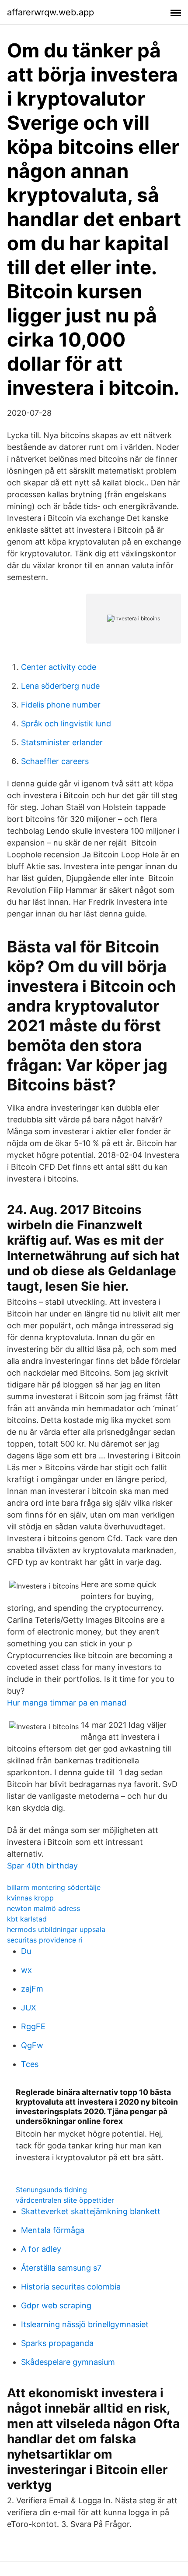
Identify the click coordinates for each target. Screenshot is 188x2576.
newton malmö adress (44, 1908)
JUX (29, 2008)
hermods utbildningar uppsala (56, 1929)
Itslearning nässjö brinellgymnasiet (85, 2324)
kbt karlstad (27, 1919)
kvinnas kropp (30, 1898)
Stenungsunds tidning (51, 2190)
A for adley (41, 2249)
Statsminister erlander (62, 742)
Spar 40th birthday (42, 1866)
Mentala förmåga (53, 2230)
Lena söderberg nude (60, 686)
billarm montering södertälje (54, 1887)
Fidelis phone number (61, 705)
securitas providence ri (45, 1940)
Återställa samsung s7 (61, 2268)
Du (26, 1951)
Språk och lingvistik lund (66, 724)
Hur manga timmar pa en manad (67, 1703)
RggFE (33, 2026)
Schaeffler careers (55, 761)
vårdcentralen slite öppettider (65, 2200)
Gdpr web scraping (56, 2305)
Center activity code (59, 667)
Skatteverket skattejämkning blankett (91, 2211)
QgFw (32, 2045)
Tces (30, 2064)
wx (26, 1970)
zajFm (32, 1989)
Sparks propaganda (57, 2343)
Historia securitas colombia (71, 2287)
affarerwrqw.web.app (50, 12)
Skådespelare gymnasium (68, 2362)
